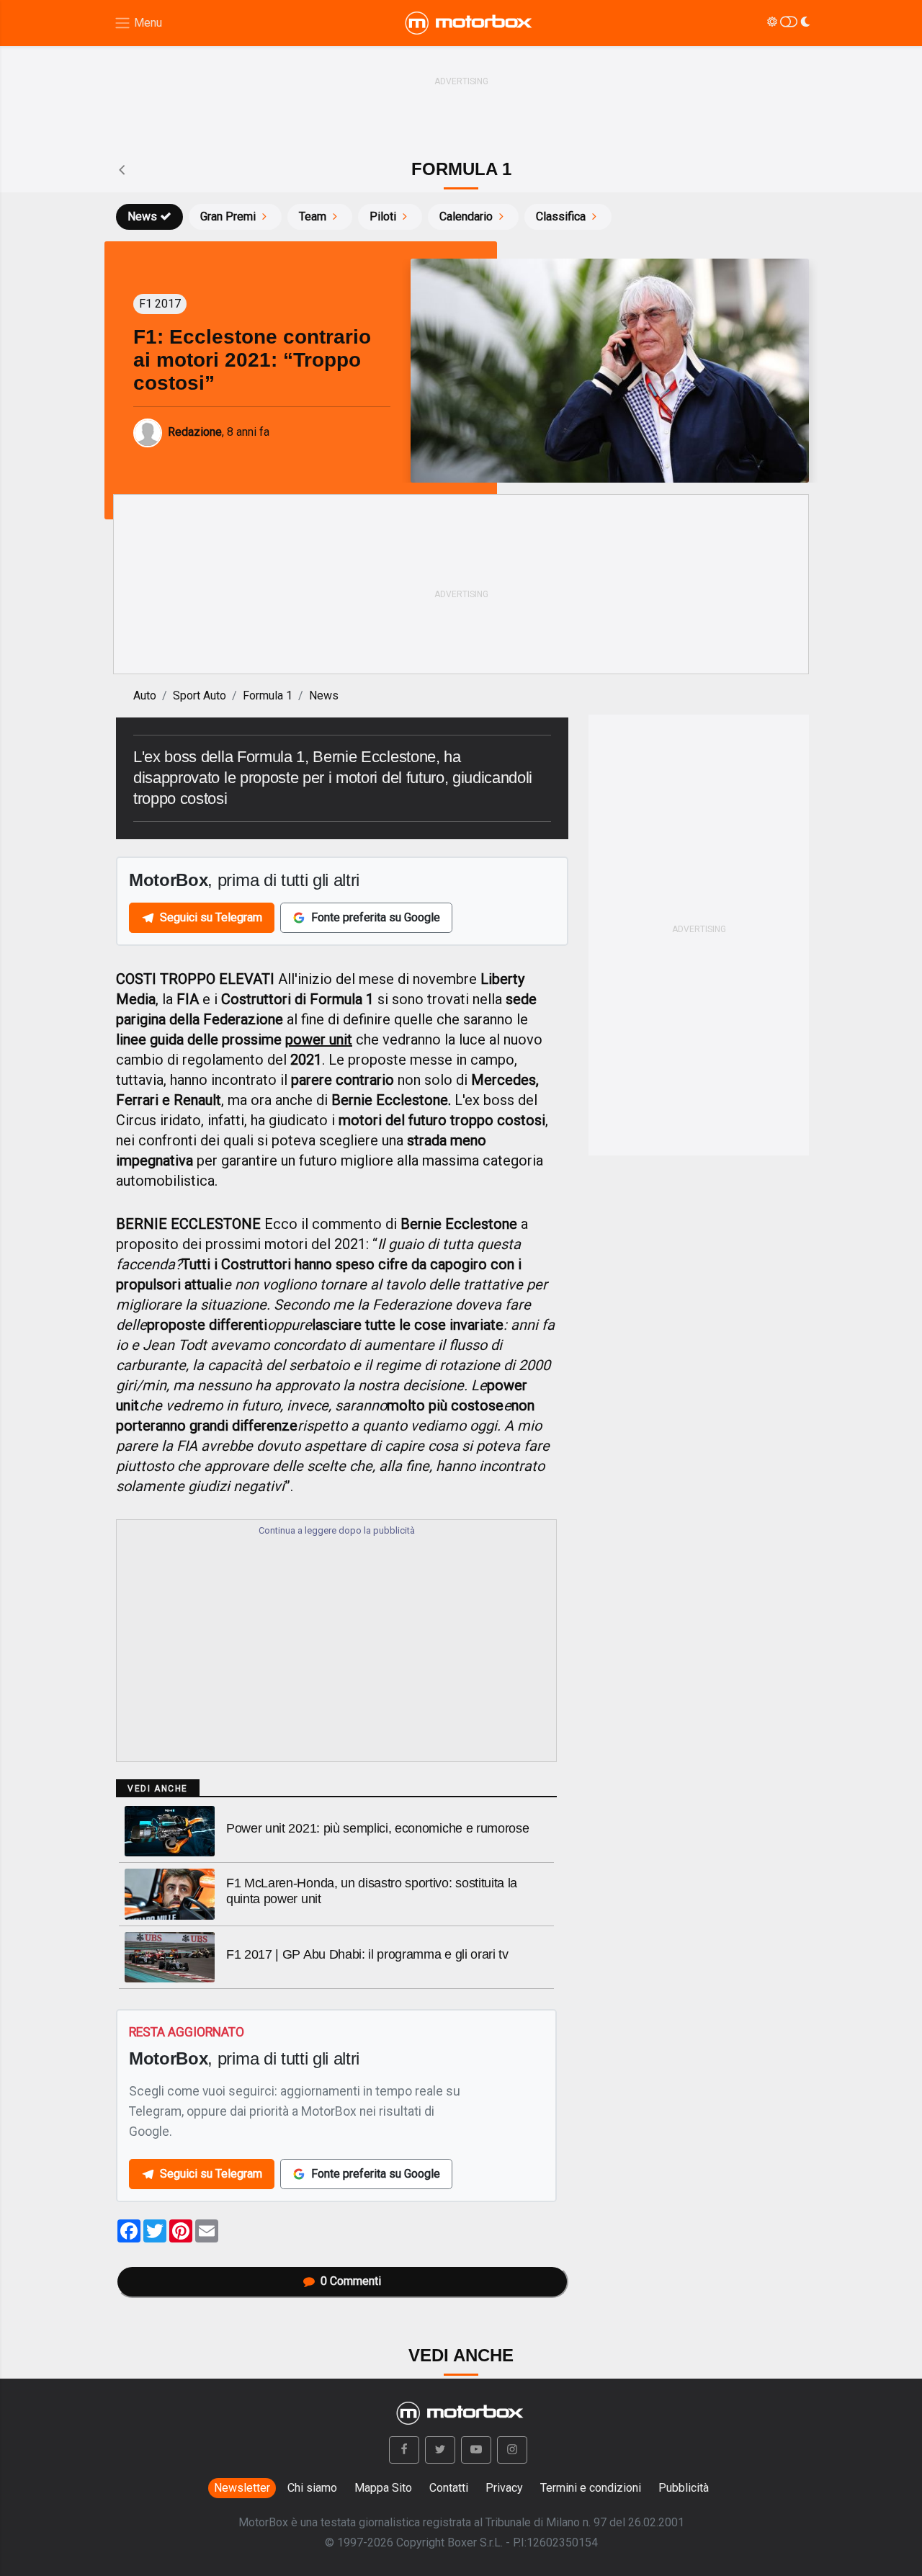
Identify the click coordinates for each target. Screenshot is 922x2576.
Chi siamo (312, 2488)
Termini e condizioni (591, 2488)
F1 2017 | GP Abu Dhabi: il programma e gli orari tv (367, 1954)
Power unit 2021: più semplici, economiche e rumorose (377, 1828)
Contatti (449, 2488)
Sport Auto (200, 696)
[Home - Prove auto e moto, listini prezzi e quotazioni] (470, 23)
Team (313, 216)
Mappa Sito (383, 2488)
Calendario (466, 216)
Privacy (504, 2488)
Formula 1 (268, 696)
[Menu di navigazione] (138, 23)
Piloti (383, 216)
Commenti (351, 2281)
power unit (319, 1039)
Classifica (561, 216)
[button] (404, 2450)
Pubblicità (684, 2488)
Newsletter (242, 2488)
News (142, 216)
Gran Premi (228, 216)
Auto (145, 696)
